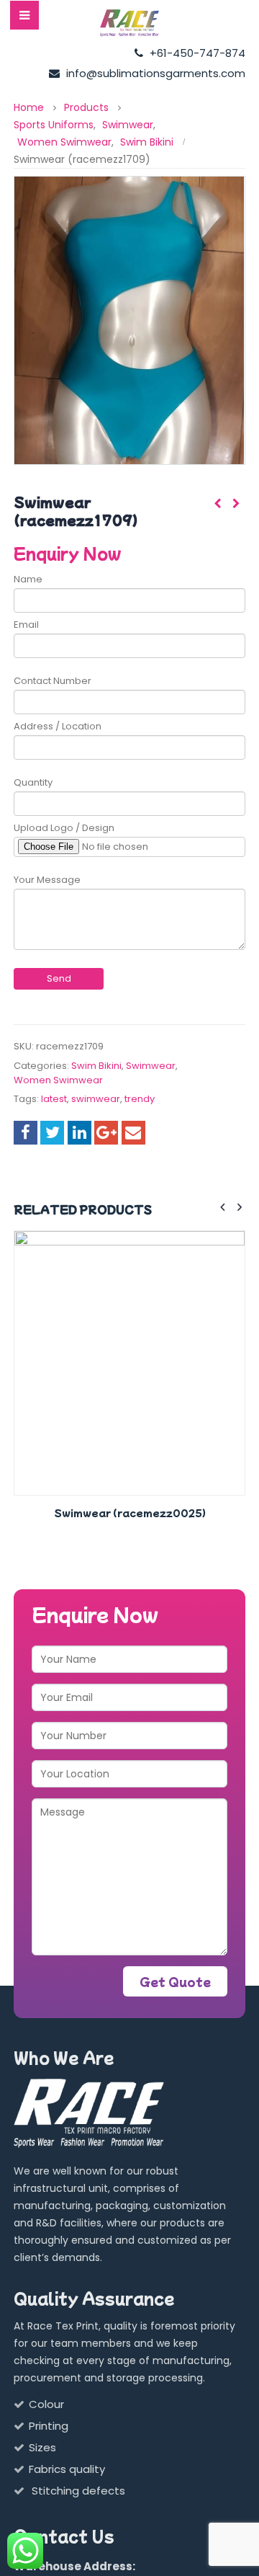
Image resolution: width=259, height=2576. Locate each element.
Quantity (33, 782)
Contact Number (53, 681)
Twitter (52, 1133)
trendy (140, 1099)
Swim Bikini (96, 1066)
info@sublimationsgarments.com (154, 73)
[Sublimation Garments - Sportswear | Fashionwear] (129, 23)
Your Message (47, 880)
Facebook (26, 1133)
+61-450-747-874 (196, 53)
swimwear (96, 1099)
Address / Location (58, 726)
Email (26, 625)
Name (28, 579)
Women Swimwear (58, 1080)
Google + (106, 1133)
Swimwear (151, 1066)
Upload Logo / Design (64, 828)
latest (54, 1099)
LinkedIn (79, 1133)
